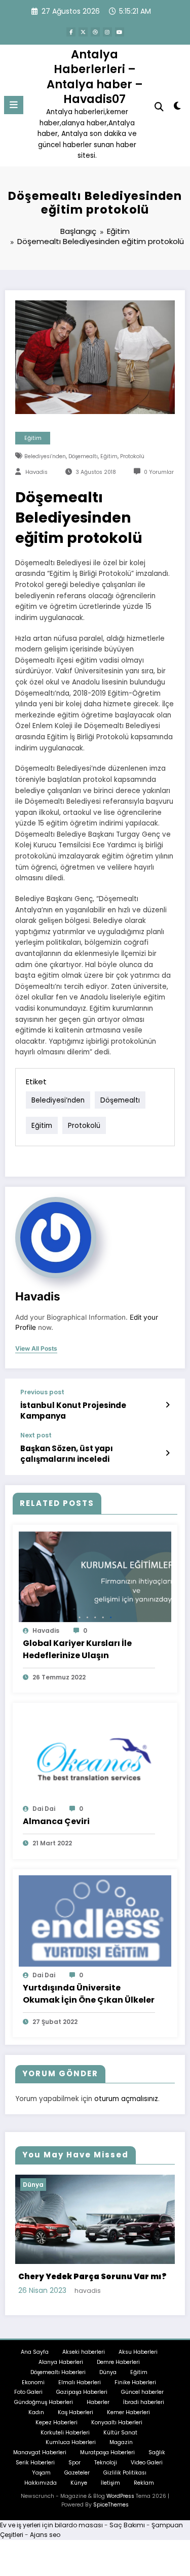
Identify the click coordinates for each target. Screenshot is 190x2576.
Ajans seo (45, 2534)
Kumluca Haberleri (71, 2442)
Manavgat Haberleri (40, 2452)
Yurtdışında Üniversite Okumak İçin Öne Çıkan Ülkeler (89, 1994)
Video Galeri (147, 2462)
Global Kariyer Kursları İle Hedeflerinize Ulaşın (77, 1649)
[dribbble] (95, 32)
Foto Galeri (28, 2392)
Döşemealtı (83, 456)
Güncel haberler (142, 2392)
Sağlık (157, 2452)
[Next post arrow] (167, 1453)
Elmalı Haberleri (80, 2381)
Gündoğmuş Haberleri (44, 2402)
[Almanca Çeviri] (95, 1754)
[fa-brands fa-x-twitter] (83, 32)
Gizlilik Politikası (125, 2472)
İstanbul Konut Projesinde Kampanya (73, 1411)
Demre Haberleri (118, 2361)
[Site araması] (159, 107)
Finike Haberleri (135, 2381)
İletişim (110, 2482)
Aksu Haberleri (138, 2351)
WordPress (120, 2496)
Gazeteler (77, 2472)
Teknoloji (106, 2462)
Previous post (42, 1392)
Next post (36, 1435)
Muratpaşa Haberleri (107, 2452)
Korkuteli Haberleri (65, 2432)
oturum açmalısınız (126, 2099)
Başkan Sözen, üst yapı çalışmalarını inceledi (67, 1454)
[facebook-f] (71, 32)
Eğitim (33, 438)
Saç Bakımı (127, 2525)
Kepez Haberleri (56, 2422)
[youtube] (120, 32)
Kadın (36, 2411)
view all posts (36, 1349)
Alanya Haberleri (61, 2361)
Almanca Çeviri (56, 1821)
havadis (36, 472)
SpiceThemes (111, 2504)
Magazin (121, 2442)
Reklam (144, 2482)
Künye (79, 2482)
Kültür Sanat (120, 2432)
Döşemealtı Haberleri (58, 2371)
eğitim (109, 456)
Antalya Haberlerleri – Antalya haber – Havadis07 (95, 77)
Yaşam (41, 2472)
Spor (74, 2462)
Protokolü (132, 456)
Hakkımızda (41, 2482)
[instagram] (107, 32)
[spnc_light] (178, 108)
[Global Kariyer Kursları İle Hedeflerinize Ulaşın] (95, 1576)
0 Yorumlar (159, 472)
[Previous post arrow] (167, 1405)
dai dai (44, 1809)
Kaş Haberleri (75, 2411)
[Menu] (14, 105)
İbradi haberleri (144, 2402)
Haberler (98, 2402)
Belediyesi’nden (45, 456)
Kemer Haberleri (128, 2411)
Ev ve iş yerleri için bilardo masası (51, 2525)
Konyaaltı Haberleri (117, 2422)
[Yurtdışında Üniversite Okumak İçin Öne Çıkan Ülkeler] (95, 1920)
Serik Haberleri (35, 2462)
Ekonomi (33, 2381)
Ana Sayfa (35, 2351)
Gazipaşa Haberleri (82, 2392)
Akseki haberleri (84, 2351)
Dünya (59, 2185)
